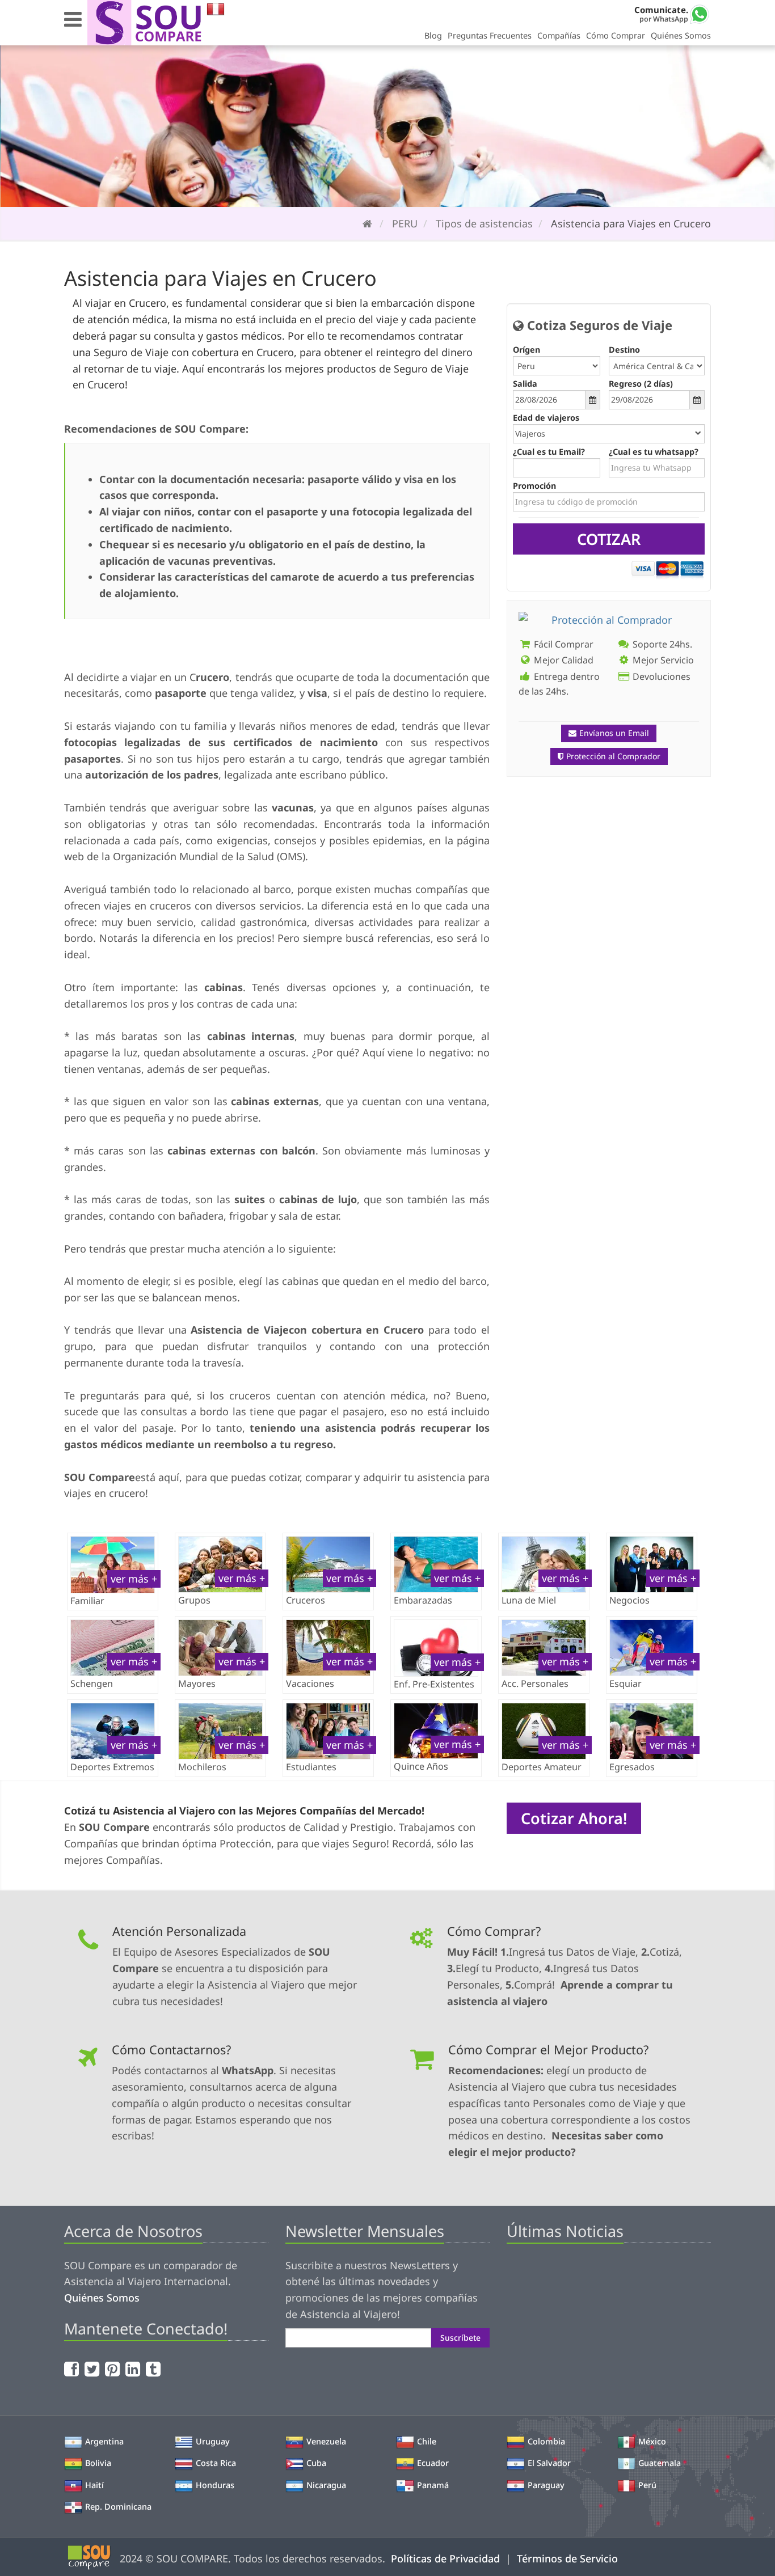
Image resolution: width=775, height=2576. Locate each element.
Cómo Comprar (616, 35)
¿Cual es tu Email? (549, 452)
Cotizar (609, 539)
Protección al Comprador (613, 756)
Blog (433, 35)
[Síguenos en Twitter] (93, 2369)
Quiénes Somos (681, 35)
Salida (525, 384)
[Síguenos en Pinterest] (114, 2369)
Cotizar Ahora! (574, 1818)
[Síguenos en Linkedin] (134, 2369)
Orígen (527, 350)
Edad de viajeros (546, 418)
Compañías (559, 35)
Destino (624, 350)
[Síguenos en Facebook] (73, 2369)
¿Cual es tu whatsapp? (654, 452)
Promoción (534, 486)
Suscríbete (460, 2338)
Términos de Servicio (567, 2558)
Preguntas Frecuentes (490, 35)
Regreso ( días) (641, 384)
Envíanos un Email (614, 733)
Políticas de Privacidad (445, 2558)
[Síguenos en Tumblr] (155, 2369)
